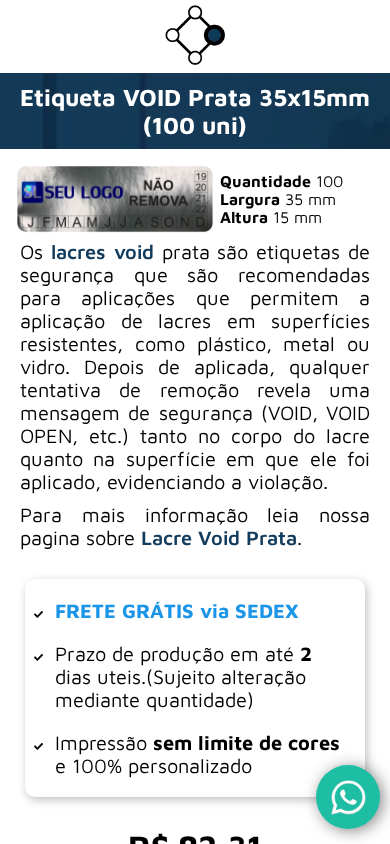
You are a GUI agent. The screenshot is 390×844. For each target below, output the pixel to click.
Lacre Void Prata (219, 537)
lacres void (102, 251)
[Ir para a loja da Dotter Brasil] (195, 59)
